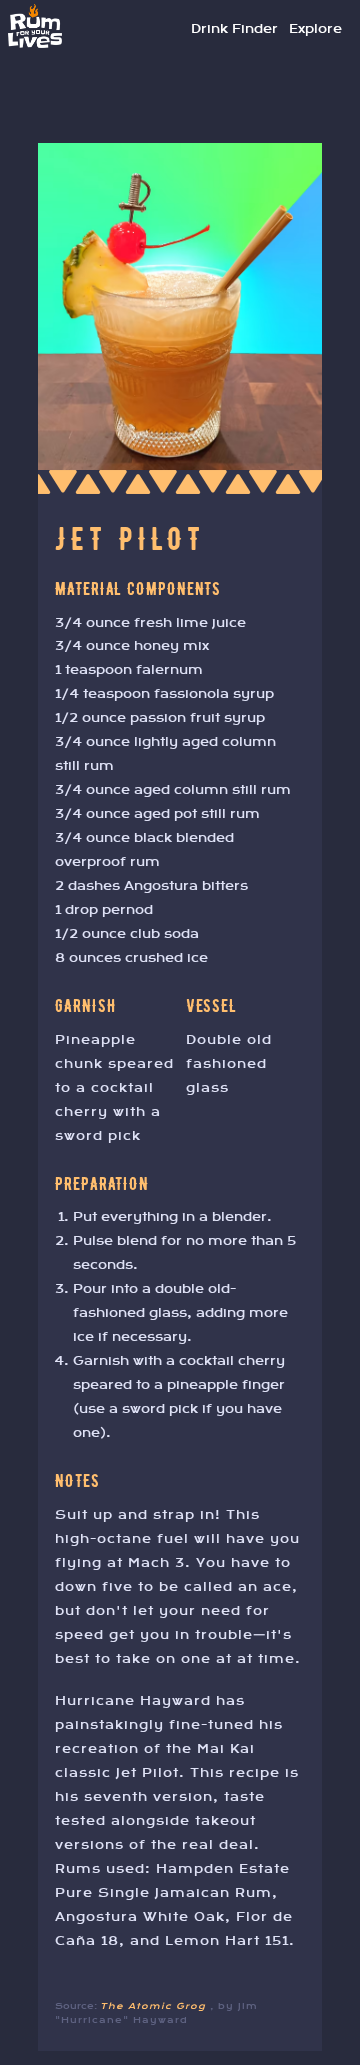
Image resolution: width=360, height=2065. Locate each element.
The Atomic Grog (155, 2006)
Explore (315, 29)
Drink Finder (234, 29)
